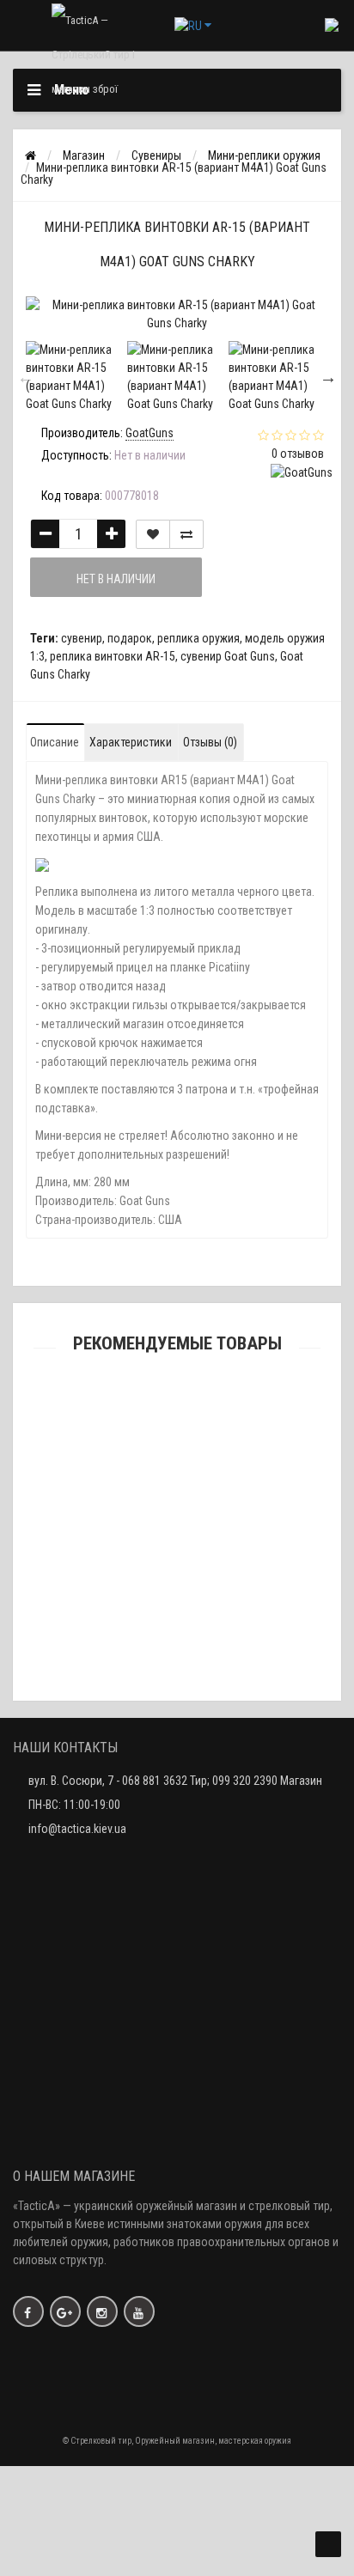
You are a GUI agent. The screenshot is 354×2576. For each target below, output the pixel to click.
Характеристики (131, 742)
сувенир (82, 638)
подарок (130, 638)
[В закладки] (153, 534)
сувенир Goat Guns (228, 656)
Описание (55, 742)
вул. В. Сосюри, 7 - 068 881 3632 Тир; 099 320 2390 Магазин (175, 1781)
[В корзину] (137, 1450)
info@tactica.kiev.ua (77, 1829)
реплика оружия (198, 638)
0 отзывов (298, 454)
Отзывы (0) (210, 742)
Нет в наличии (116, 579)
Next (328, 377)
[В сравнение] (186, 534)
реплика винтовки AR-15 (113, 656)
